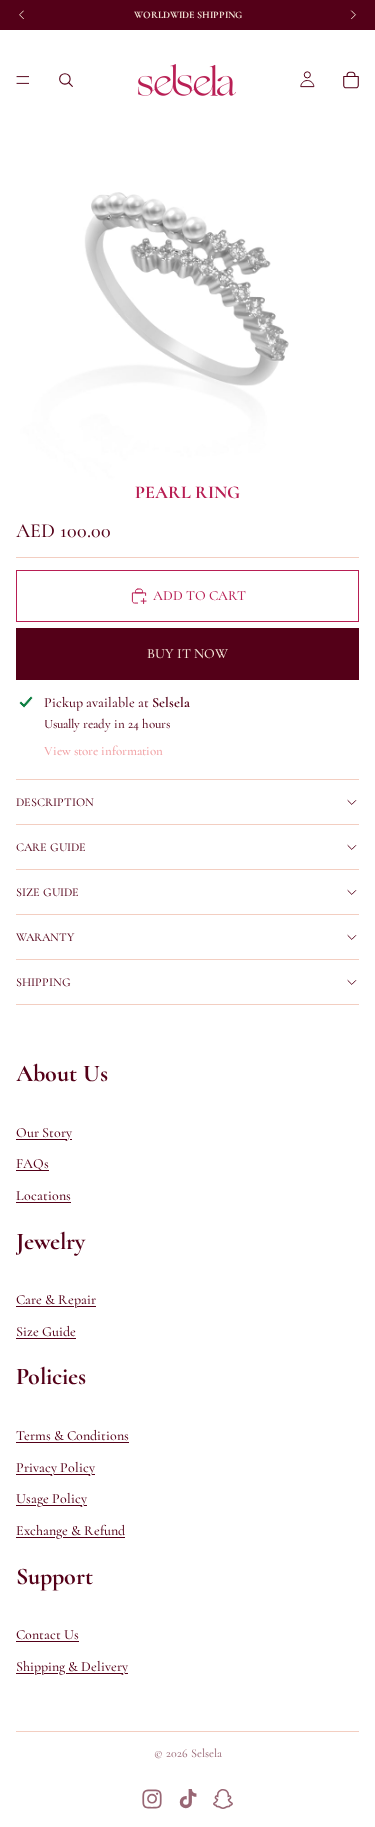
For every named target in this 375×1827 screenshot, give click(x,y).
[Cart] (351, 80)
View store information (103, 751)
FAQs (32, 1163)
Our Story (44, 1132)
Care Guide (51, 847)
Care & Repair (56, 1299)
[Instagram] (152, 1799)
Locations (43, 1195)
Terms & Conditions (72, 1435)
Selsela (206, 1753)
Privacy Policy (55, 1467)
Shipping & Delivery (72, 1666)
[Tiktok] (188, 1799)
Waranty (45, 937)
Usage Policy (51, 1498)
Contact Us (47, 1634)
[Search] (66, 80)
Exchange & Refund (70, 1530)
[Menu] (23, 80)
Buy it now (187, 653)
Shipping (43, 982)
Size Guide (47, 892)
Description (55, 802)
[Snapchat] (223, 1799)
